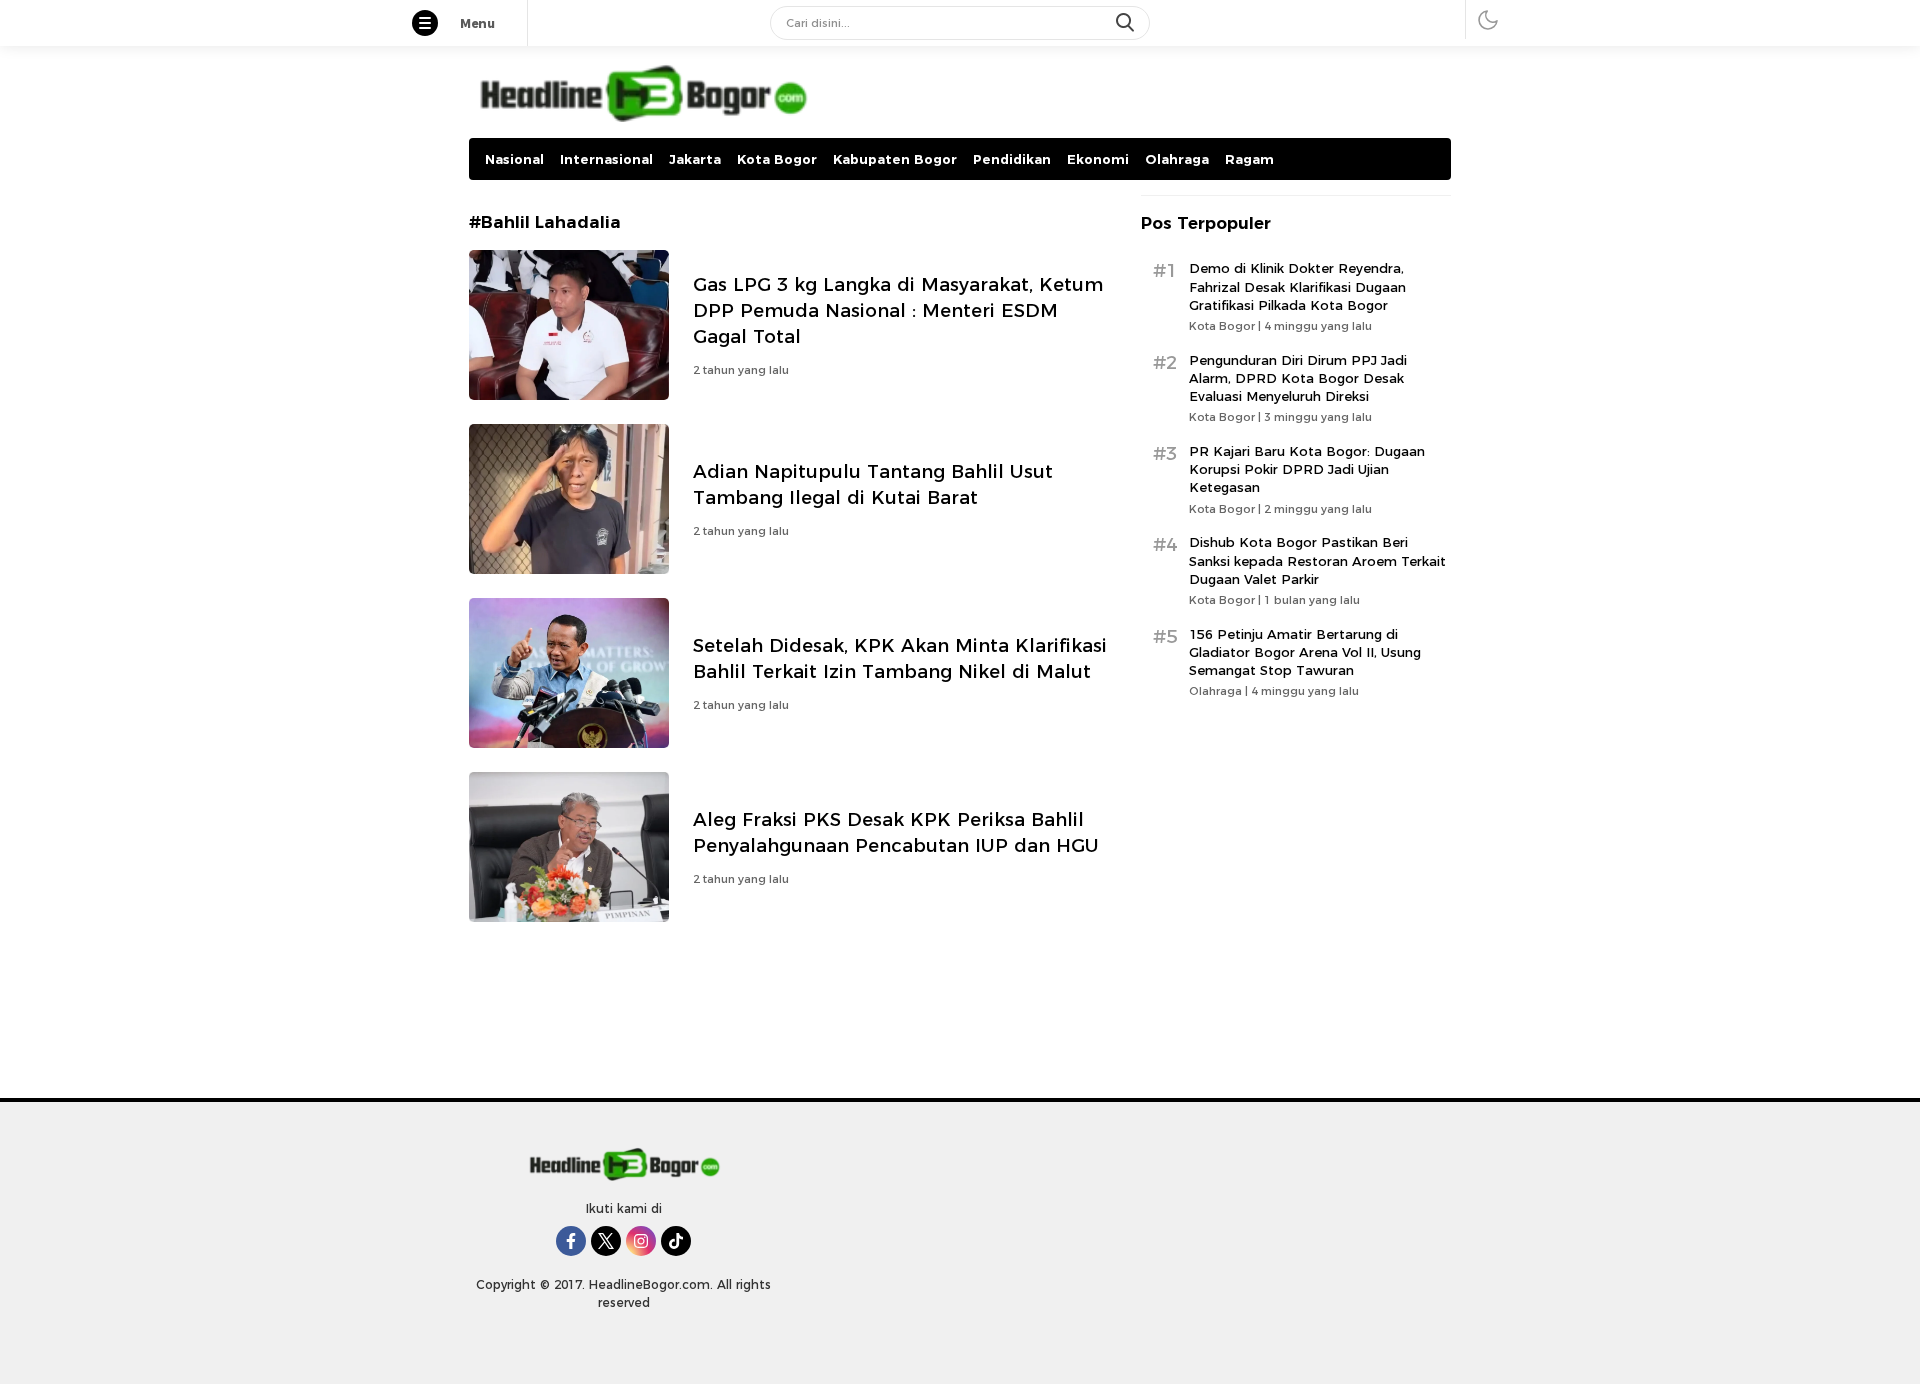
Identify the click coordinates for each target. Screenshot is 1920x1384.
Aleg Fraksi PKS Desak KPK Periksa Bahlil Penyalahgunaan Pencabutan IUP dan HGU (896, 832)
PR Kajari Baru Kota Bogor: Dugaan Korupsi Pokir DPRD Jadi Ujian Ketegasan (1307, 469)
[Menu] (435, 25)
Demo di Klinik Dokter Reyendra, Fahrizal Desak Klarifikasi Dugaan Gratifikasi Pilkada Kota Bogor (1297, 286)
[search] (1127, 23)
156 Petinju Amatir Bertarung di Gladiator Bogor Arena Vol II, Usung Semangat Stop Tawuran (1305, 652)
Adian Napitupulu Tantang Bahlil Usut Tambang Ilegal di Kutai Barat (873, 484)
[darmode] (1488, 19)
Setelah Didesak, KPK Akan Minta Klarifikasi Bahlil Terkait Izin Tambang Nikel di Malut (900, 658)
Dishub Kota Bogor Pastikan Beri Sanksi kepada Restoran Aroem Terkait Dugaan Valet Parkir (1317, 560)
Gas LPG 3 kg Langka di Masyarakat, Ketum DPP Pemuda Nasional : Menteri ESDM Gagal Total (898, 310)
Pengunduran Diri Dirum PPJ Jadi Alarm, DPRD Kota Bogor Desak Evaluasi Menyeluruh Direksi (1298, 378)
